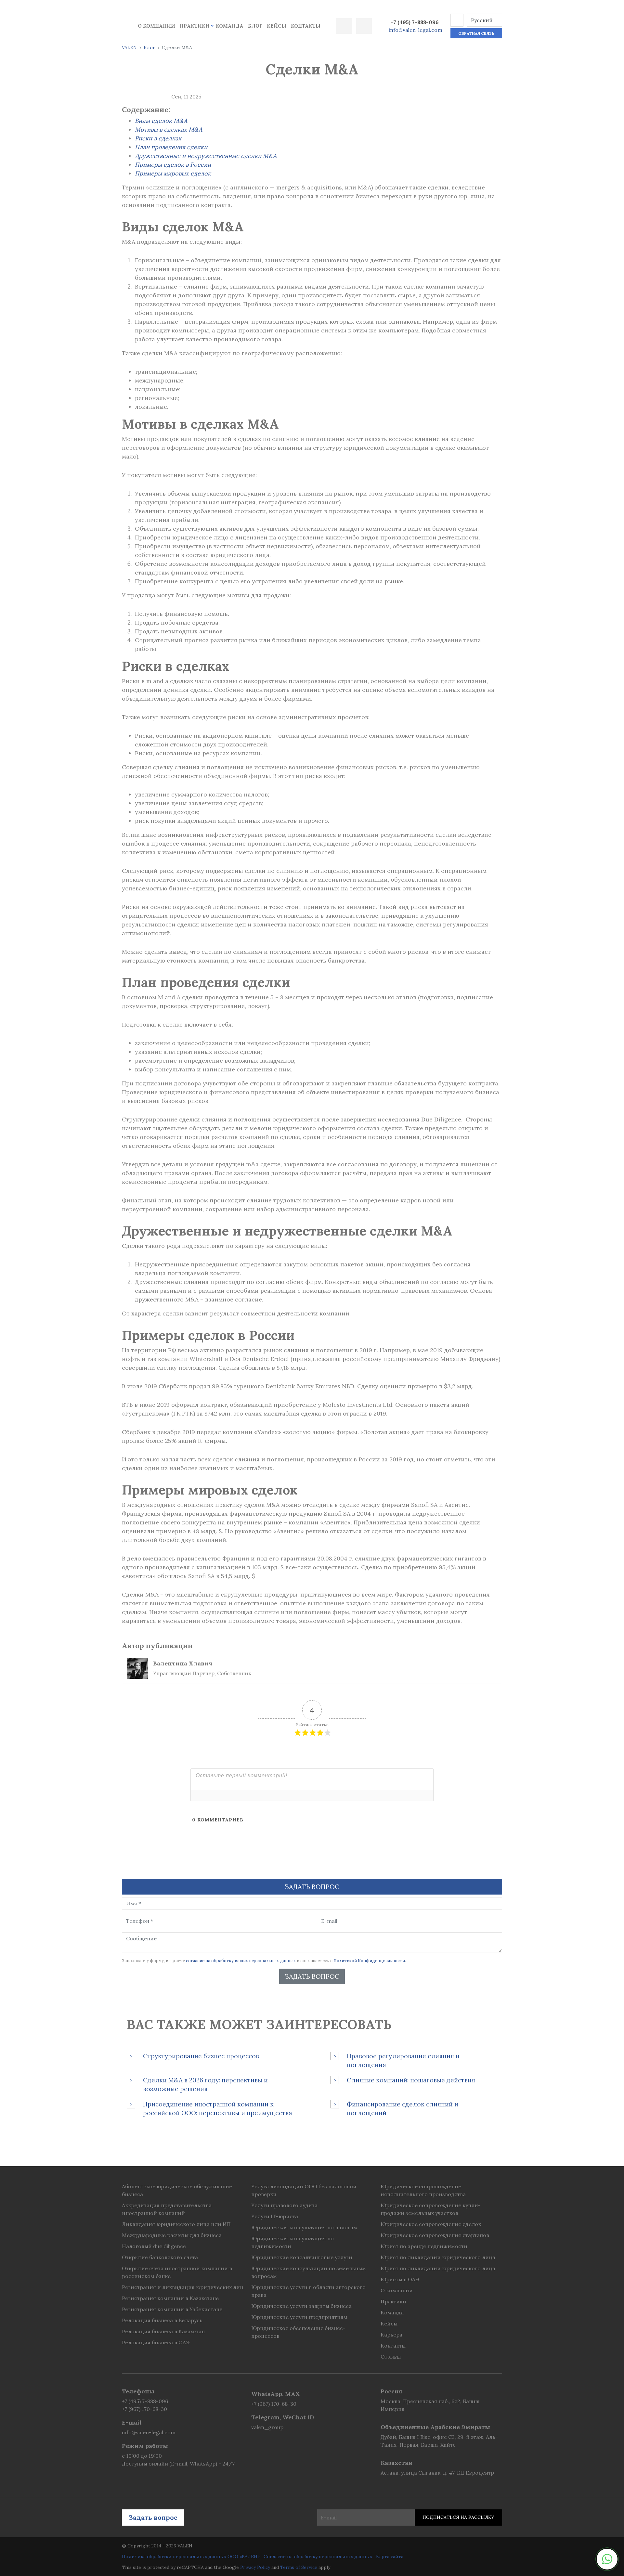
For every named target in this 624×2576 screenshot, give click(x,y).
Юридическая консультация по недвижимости (292, 2242)
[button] (457, 20)
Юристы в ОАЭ (400, 2279)
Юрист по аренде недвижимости (424, 2246)
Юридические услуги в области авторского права (308, 2291)
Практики (195, 26)
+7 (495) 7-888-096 (415, 22)
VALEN (129, 47)
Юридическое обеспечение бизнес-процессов (298, 2332)
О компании (156, 26)
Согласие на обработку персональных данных (318, 2557)
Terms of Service (299, 2567)
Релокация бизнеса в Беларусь (162, 2320)
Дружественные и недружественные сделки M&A (206, 156)
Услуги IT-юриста (275, 2216)
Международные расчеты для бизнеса (172, 2235)
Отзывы (391, 2357)
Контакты (306, 26)
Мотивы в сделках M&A (169, 129)
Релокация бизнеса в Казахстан (163, 2331)
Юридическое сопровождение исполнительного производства (423, 2190)
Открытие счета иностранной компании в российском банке (177, 2272)
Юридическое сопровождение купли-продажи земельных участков (431, 2209)
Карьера (391, 2335)
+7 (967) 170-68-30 (144, 2409)
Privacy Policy (255, 2567)
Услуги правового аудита (284, 2205)
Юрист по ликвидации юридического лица (438, 2257)
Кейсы (277, 26)
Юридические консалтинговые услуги (302, 2257)
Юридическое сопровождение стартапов (435, 2235)
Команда (230, 26)
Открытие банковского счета (160, 2257)
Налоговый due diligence (154, 2246)
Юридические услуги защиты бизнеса (301, 2306)
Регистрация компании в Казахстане (170, 2298)
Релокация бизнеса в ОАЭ (156, 2342)
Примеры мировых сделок (173, 173)
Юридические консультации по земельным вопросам (309, 2272)
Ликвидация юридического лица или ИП (176, 2224)
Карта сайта (390, 2557)
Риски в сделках (158, 138)
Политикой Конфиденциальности (369, 1961)
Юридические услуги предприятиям (299, 2317)
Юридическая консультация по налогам (304, 2227)
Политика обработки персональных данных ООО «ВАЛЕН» (191, 2557)
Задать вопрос (312, 1976)
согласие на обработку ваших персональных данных (241, 1961)
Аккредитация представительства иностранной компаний (167, 2209)
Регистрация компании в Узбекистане (172, 2309)
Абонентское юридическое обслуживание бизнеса (177, 2190)
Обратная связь (476, 33)
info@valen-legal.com (416, 30)
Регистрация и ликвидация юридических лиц (183, 2287)
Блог (255, 26)
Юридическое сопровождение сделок (431, 2224)
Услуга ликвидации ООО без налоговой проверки (304, 2190)
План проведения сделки (171, 147)
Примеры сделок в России (173, 165)
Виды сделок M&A (161, 121)
